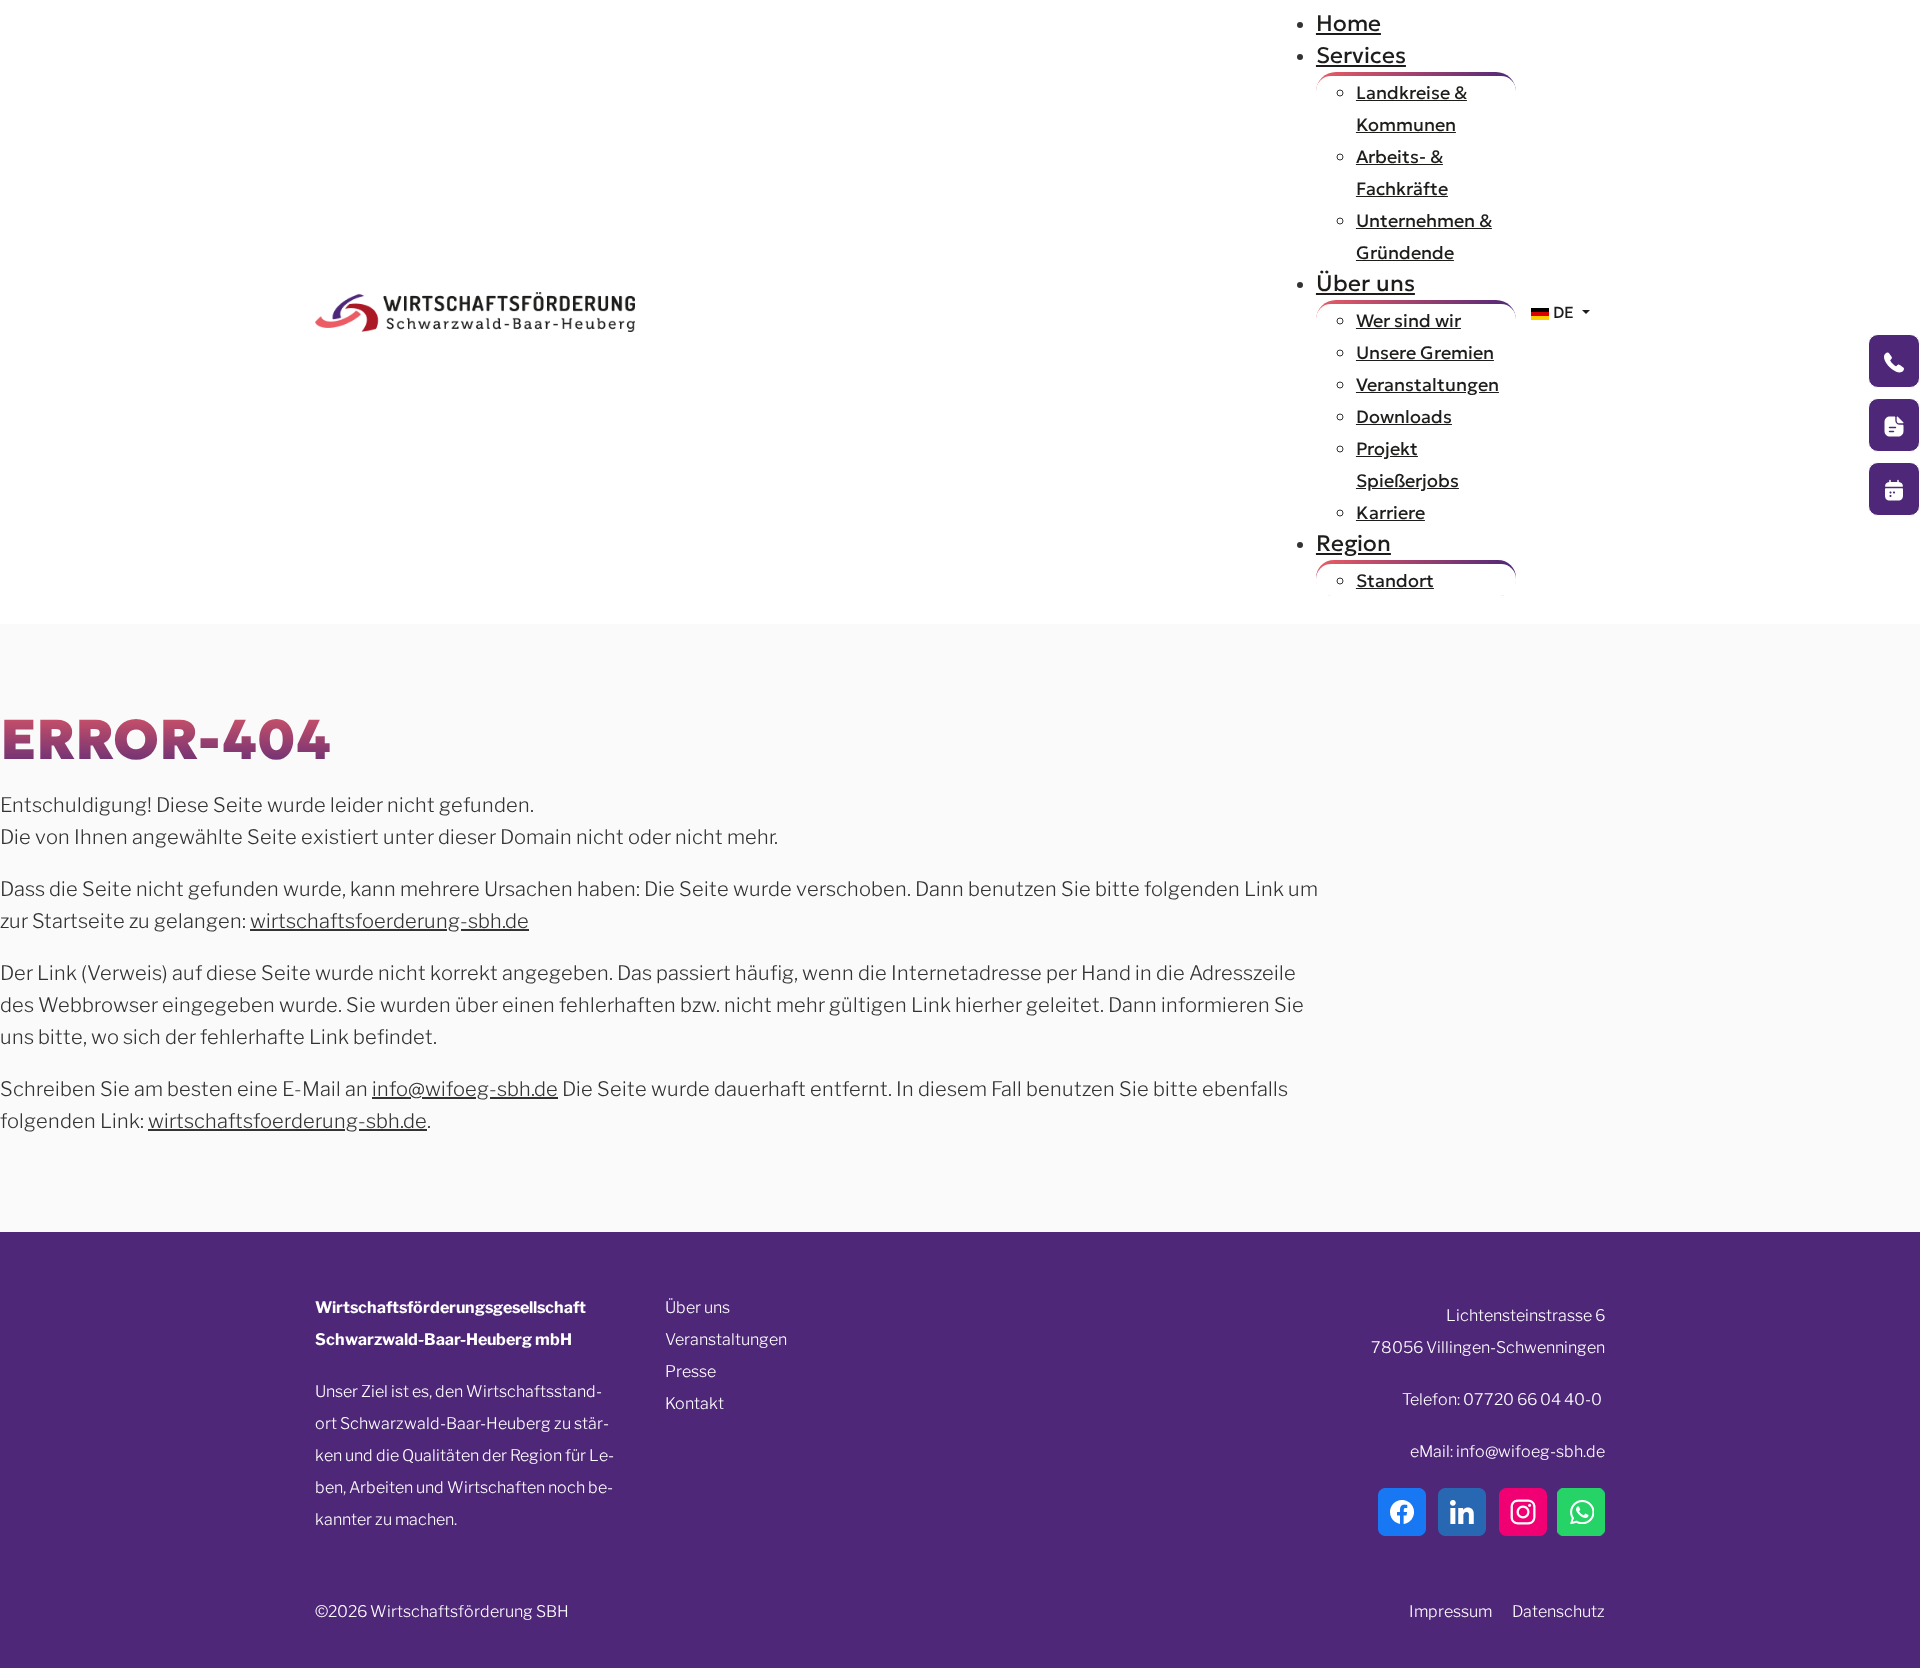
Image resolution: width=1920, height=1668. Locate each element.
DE (1563, 312)
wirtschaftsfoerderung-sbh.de (389, 921)
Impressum (1450, 1611)
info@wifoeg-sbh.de (465, 1089)
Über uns (697, 1307)
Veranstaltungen (726, 1339)
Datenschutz (1558, 1611)
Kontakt (694, 1403)
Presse (690, 1371)
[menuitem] (1348, 23)
